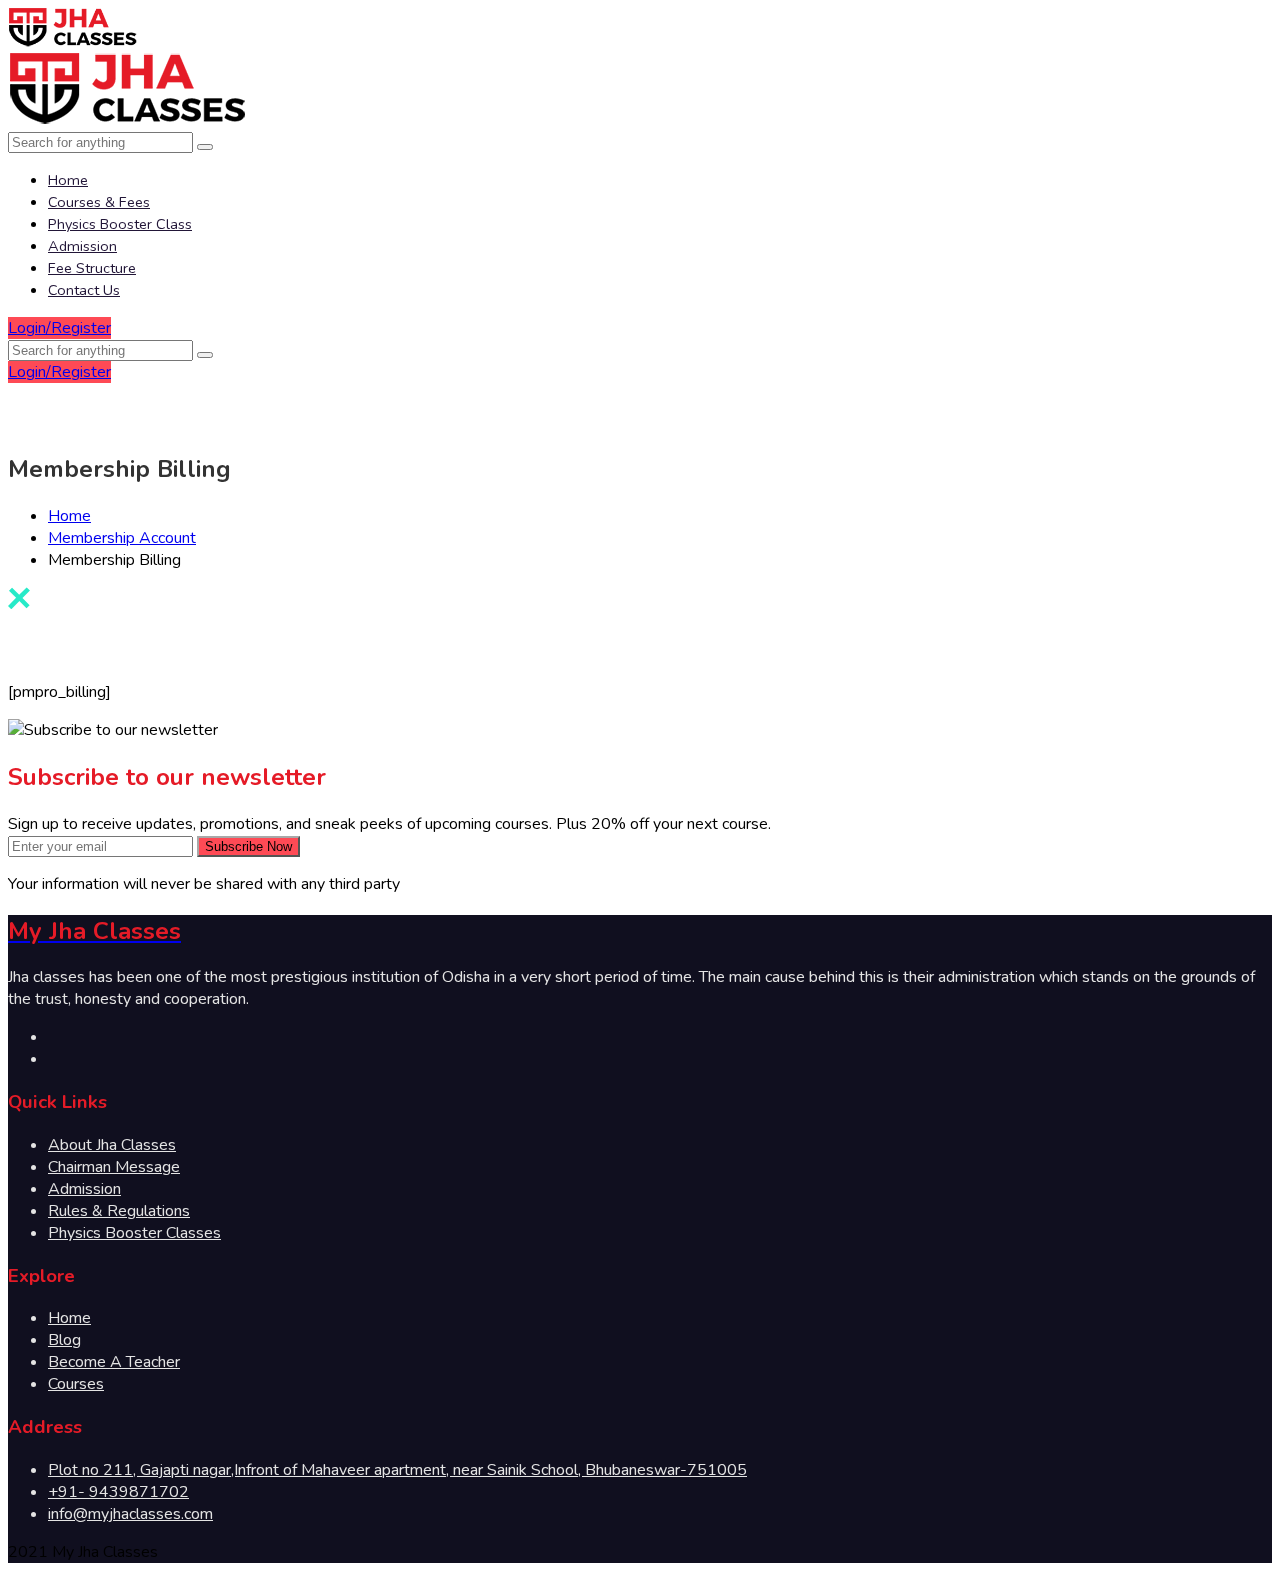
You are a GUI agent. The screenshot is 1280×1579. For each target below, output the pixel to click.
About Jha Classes (112, 1145)
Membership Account (122, 538)
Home (68, 180)
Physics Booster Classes (134, 1233)
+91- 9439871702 (118, 1492)
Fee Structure (92, 268)
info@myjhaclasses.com (130, 1514)
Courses (76, 1384)
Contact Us (84, 290)
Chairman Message (114, 1167)
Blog (64, 1340)
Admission (82, 246)
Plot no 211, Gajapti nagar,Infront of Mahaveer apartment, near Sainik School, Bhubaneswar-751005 (397, 1470)
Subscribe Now (248, 846)
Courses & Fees (99, 202)
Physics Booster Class (120, 224)
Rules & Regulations (119, 1211)
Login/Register (59, 328)
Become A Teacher (114, 1362)
